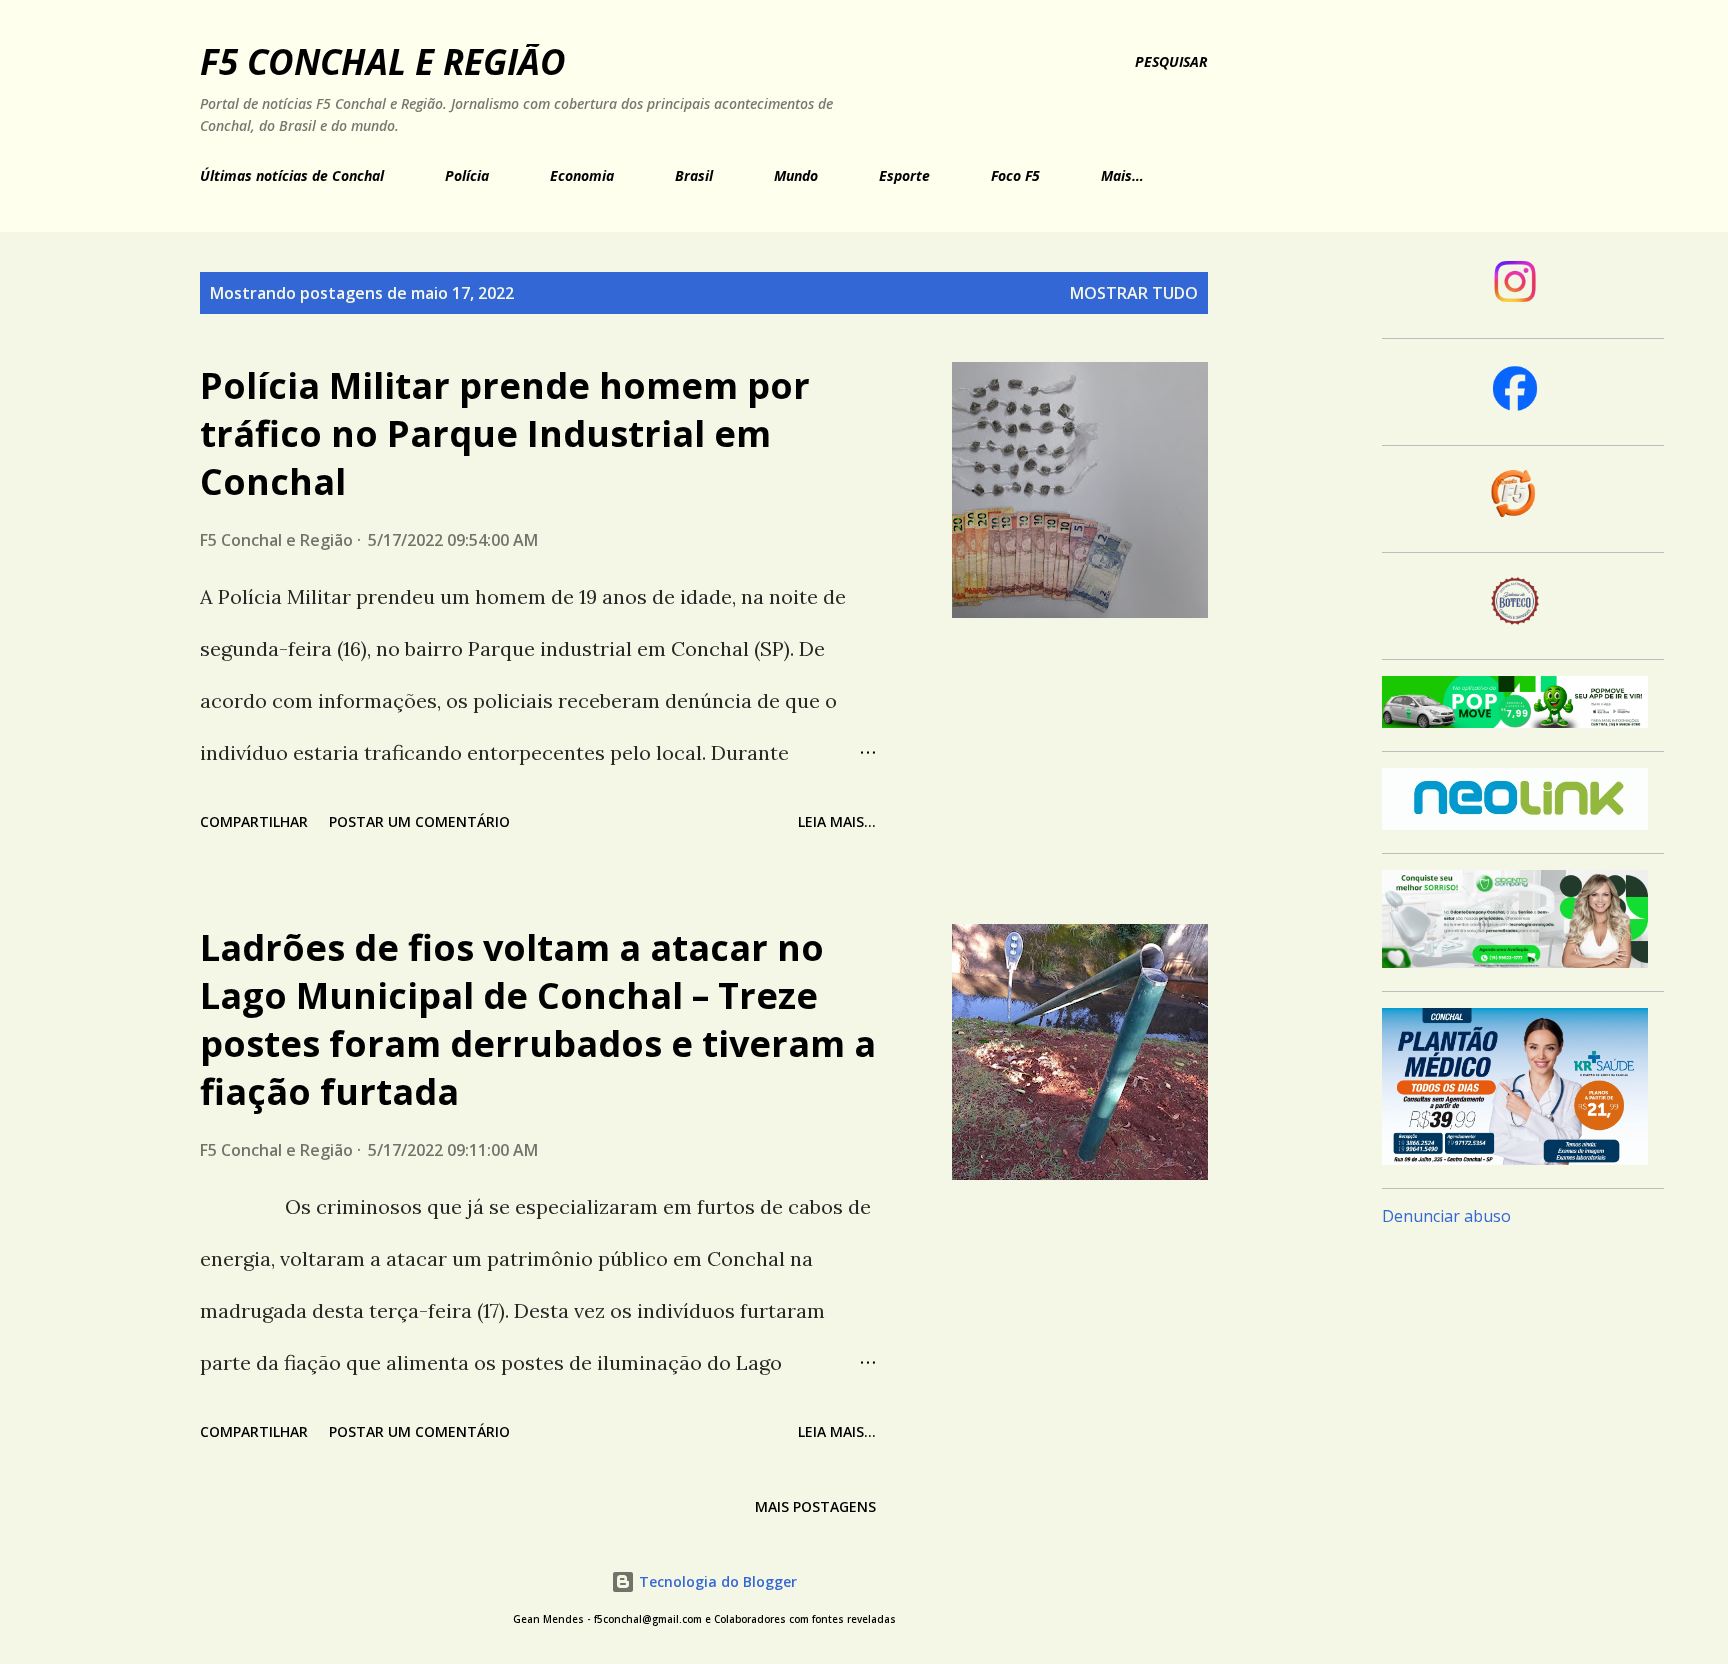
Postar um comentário (419, 821)
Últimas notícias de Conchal (292, 175)
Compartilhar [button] (254, 821)
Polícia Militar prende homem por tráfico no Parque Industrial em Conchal (505, 433)
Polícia (467, 175)
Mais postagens (815, 1506)
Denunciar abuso (1446, 1216)
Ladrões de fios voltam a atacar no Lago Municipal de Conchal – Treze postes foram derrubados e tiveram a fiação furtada (538, 1019)
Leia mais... (837, 821)
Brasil (694, 175)
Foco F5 (1015, 175)
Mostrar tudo (1134, 293)
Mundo (796, 175)
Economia (582, 175)
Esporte (904, 175)
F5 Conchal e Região (383, 61)
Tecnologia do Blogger (716, 1581)
